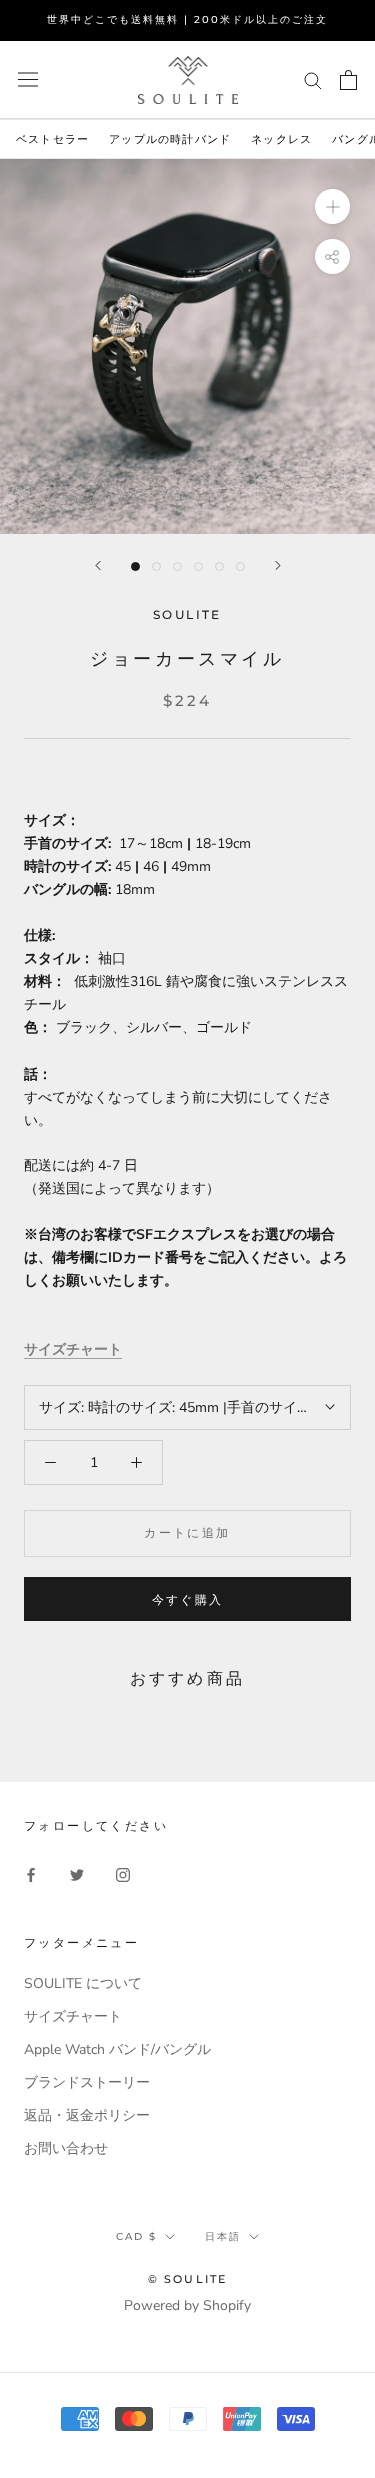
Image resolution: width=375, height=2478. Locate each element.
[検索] (313, 79)
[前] (98, 565)
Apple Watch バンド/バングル (117, 2049)
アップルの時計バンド (170, 139)
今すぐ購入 (188, 1599)
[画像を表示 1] (135, 566)
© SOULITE (188, 2279)
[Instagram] (123, 1873)
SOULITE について (83, 1983)
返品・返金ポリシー (87, 2115)
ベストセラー (52, 139)
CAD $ (136, 2236)
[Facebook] (31, 1873)
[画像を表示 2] (156, 566)
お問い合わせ (66, 2148)
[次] (278, 565)
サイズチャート (73, 1349)
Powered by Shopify (187, 2305)
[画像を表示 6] (240, 566)
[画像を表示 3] (177, 566)
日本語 (223, 2236)
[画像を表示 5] (219, 566)
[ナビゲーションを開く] (28, 79)
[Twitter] (77, 1873)
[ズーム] (332, 206)
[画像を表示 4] (198, 566)
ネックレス (281, 139)
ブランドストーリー (87, 2082)
